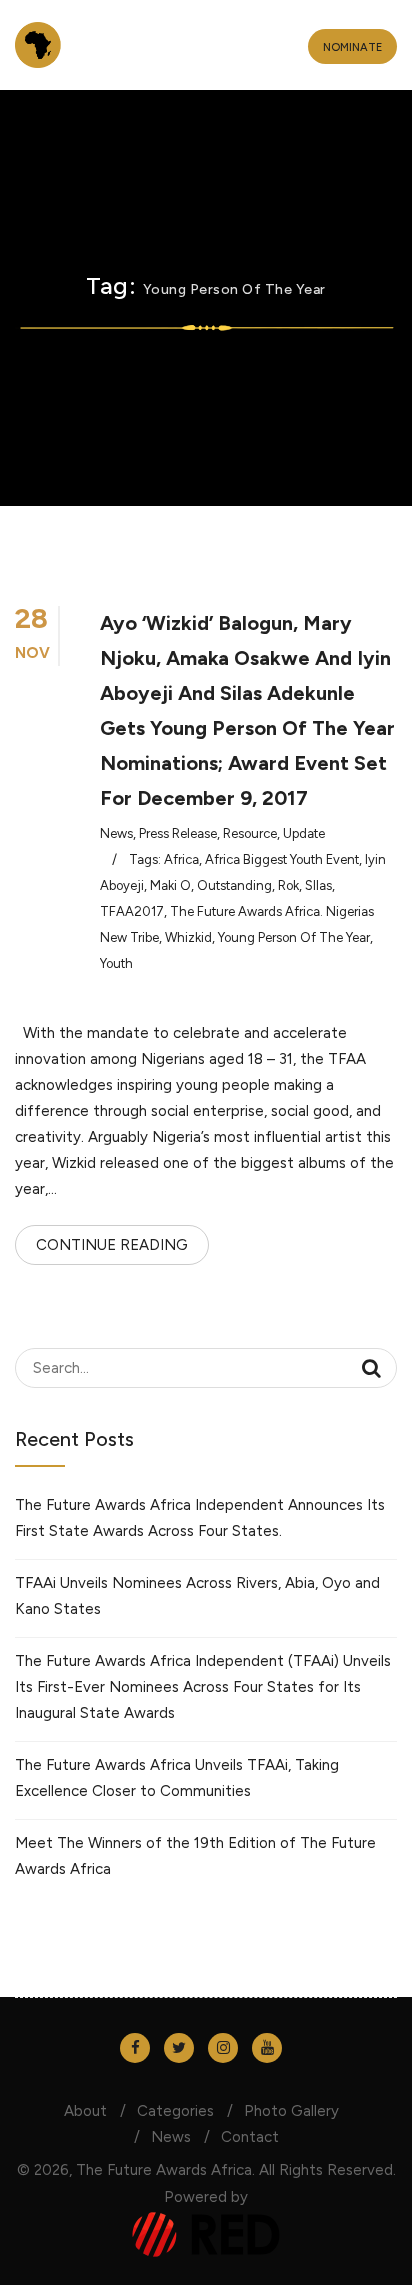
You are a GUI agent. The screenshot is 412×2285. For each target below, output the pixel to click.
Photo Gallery (291, 2111)
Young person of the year (294, 937)
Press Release (178, 833)
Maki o (170, 885)
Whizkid (188, 937)
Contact (250, 2137)
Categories (175, 2111)
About (85, 2111)
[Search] (371, 1368)
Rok (288, 885)
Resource (250, 833)
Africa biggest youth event (282, 859)
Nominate (352, 47)
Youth (116, 963)
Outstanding (234, 885)
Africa (181, 859)
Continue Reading (112, 1245)
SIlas (318, 885)
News (116, 833)
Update (304, 833)
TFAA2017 (132, 911)
